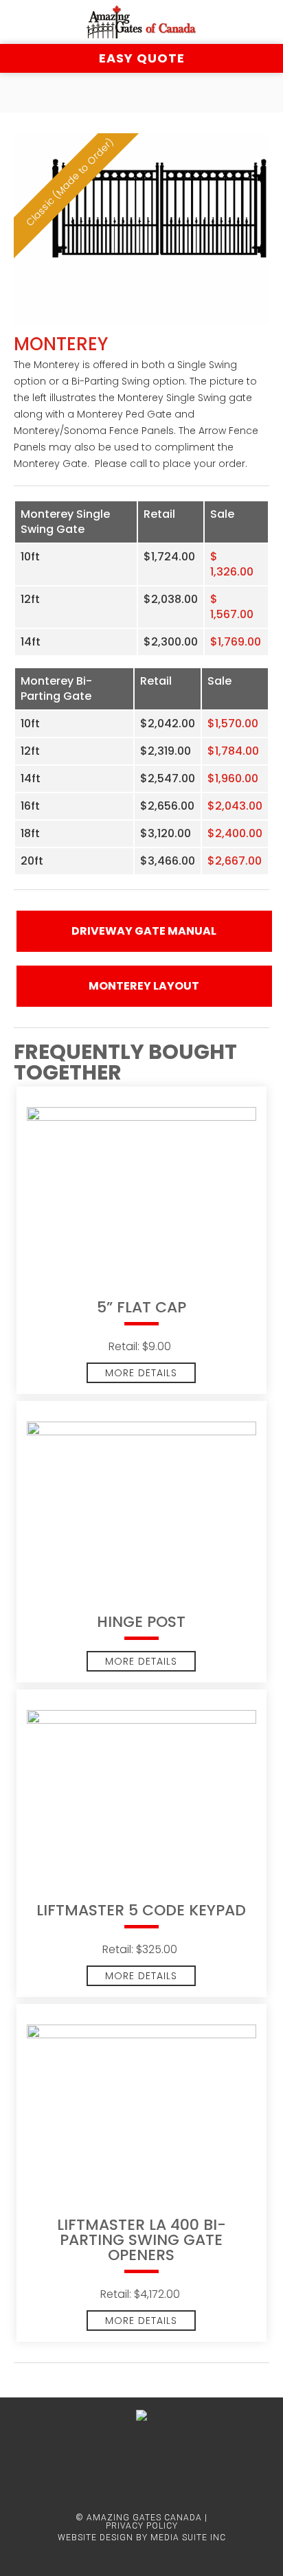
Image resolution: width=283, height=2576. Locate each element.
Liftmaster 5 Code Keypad (141, 1912)
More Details (141, 1373)
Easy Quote (142, 58)
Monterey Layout (144, 986)
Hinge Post (141, 1623)
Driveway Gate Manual (144, 931)
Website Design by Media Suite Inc (142, 2538)
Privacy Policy (142, 2526)
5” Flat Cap (141, 1309)
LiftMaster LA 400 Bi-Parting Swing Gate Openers (141, 2242)
